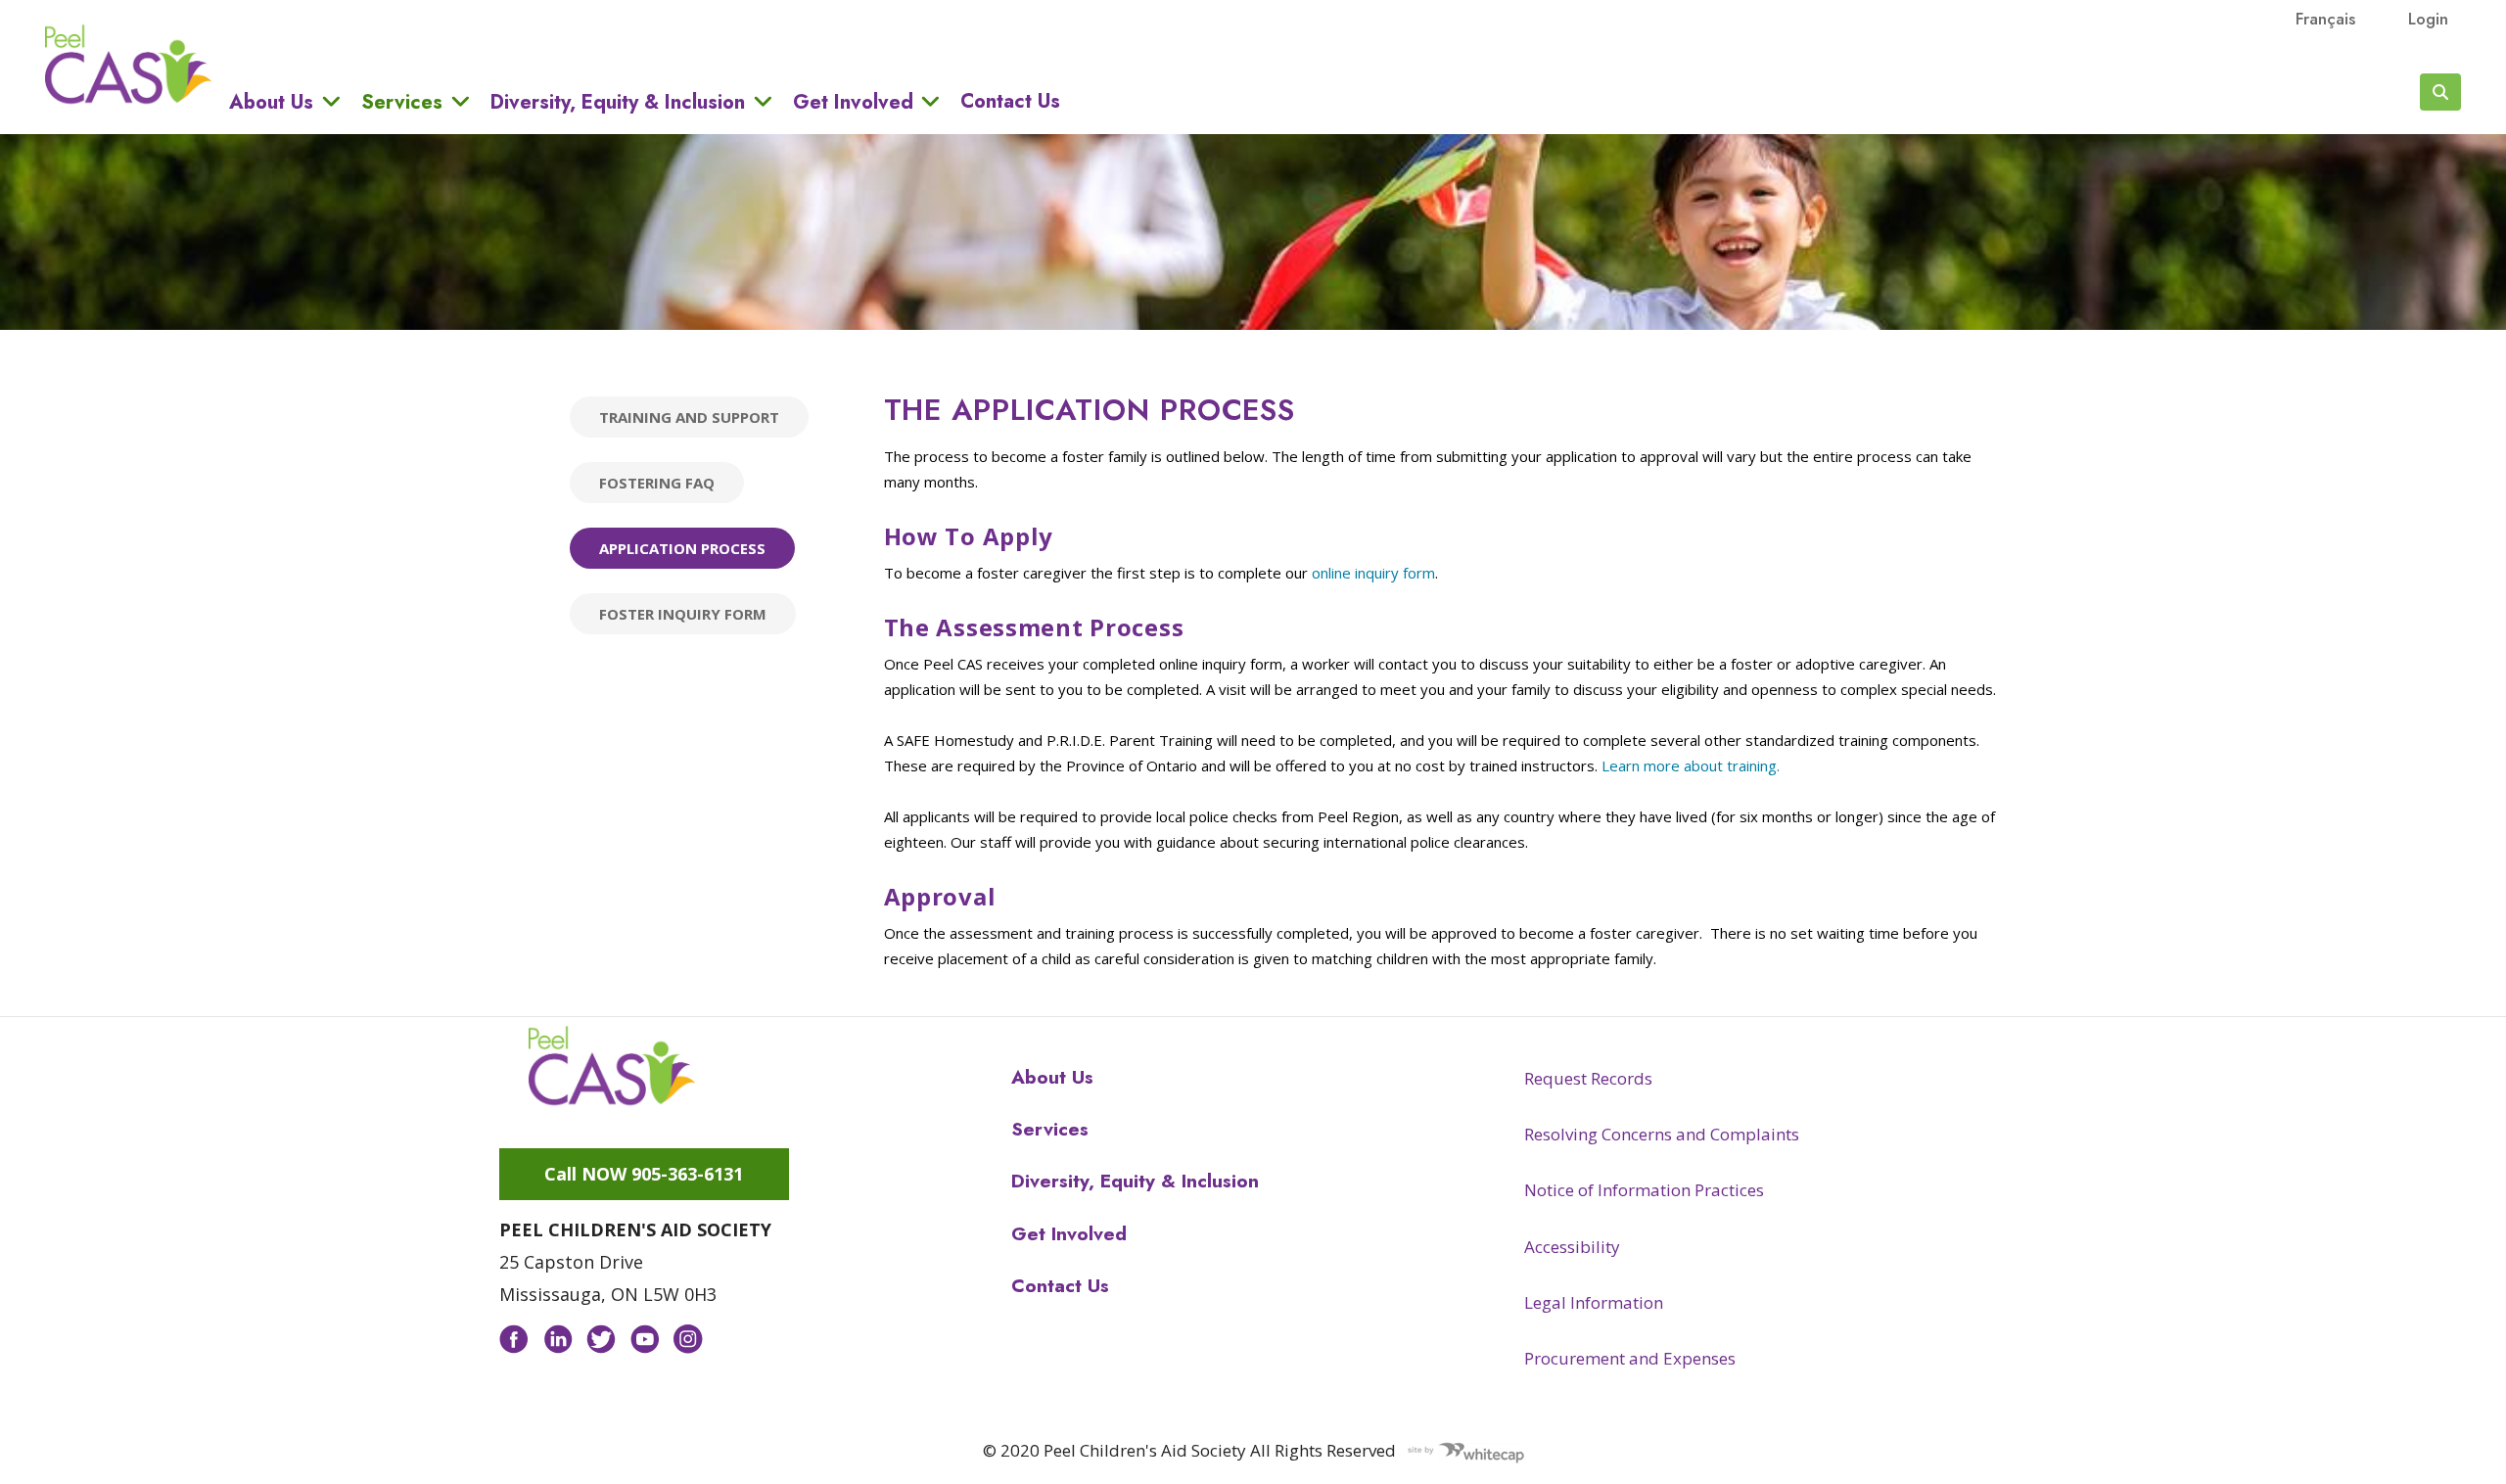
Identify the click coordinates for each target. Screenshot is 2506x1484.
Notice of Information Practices (1644, 1190)
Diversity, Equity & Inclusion (618, 101)
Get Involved (853, 101)
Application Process (682, 548)
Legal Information (1594, 1302)
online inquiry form (1373, 573)
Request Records (1588, 1078)
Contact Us (1010, 102)
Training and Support (689, 417)
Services (402, 101)
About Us (271, 101)
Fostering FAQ (657, 483)
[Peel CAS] (612, 1066)
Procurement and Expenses (1630, 1358)
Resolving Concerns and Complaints (1662, 1134)
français (2325, 19)
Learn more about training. (1693, 765)
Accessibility (1572, 1247)
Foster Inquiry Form (683, 614)
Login (2428, 19)
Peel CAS (128, 65)
